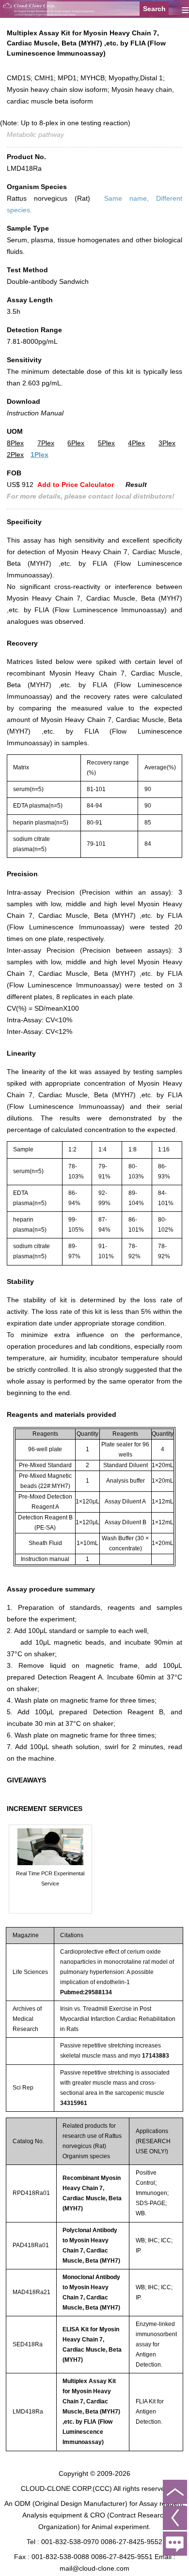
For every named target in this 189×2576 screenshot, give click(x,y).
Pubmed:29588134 (86, 1992)
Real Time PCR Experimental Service (50, 1878)
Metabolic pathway (35, 134)
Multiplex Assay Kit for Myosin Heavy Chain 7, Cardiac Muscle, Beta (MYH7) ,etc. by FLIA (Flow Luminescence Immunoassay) (91, 2412)
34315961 (74, 2103)
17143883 (156, 2056)
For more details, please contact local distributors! (91, 496)
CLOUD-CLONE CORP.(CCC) (66, 2488)
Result (136, 485)
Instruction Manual (35, 413)
